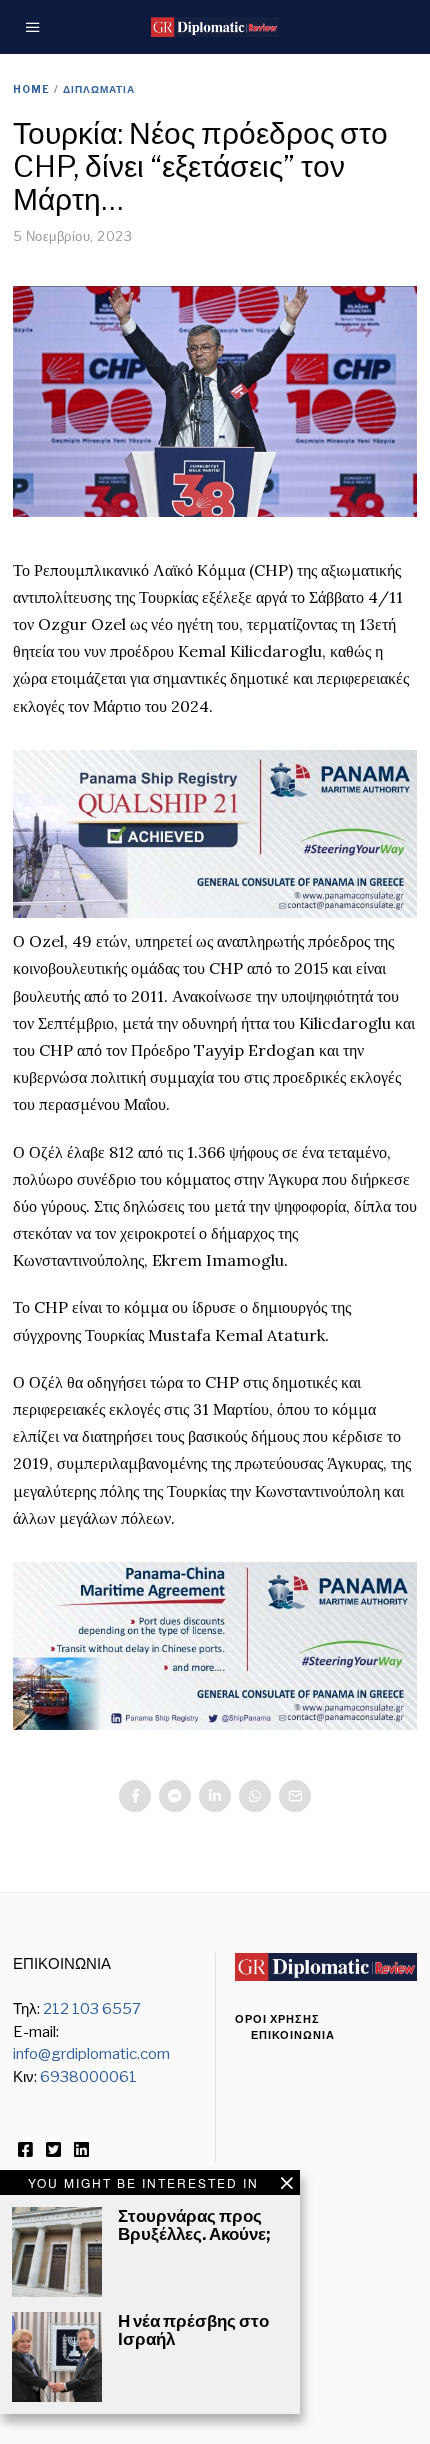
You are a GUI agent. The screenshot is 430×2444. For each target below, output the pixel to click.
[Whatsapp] (255, 1796)
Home (31, 89)
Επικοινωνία (293, 2035)
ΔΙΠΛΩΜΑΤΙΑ (99, 89)
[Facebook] (135, 1796)
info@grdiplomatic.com (91, 2054)
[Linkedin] (215, 1796)
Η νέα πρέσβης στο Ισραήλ (193, 2330)
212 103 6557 (92, 2009)
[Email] (295, 1796)
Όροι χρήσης (277, 2019)
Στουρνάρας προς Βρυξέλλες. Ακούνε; (194, 2225)
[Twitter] (53, 2150)
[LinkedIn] (81, 2150)
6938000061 (88, 2077)
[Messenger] (175, 1796)
